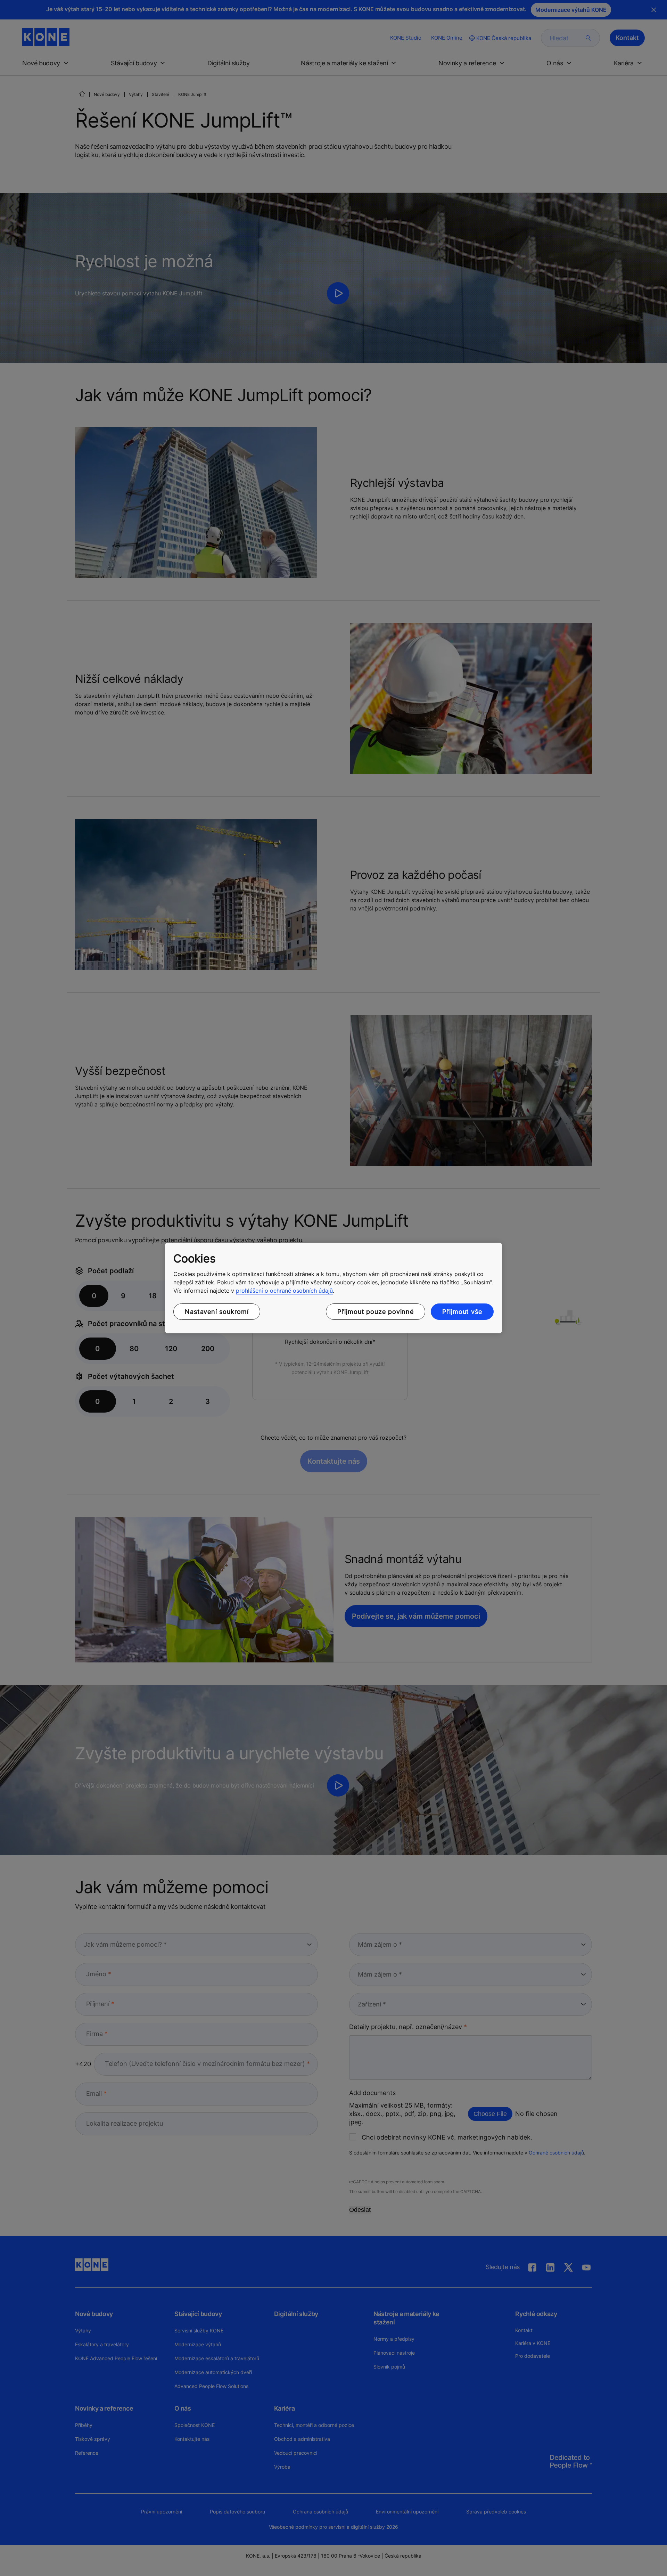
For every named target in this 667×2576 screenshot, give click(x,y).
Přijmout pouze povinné (376, 1312)
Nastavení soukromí (217, 1312)
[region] (333, 1288)
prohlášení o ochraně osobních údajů (284, 1291)
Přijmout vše (462, 1312)
